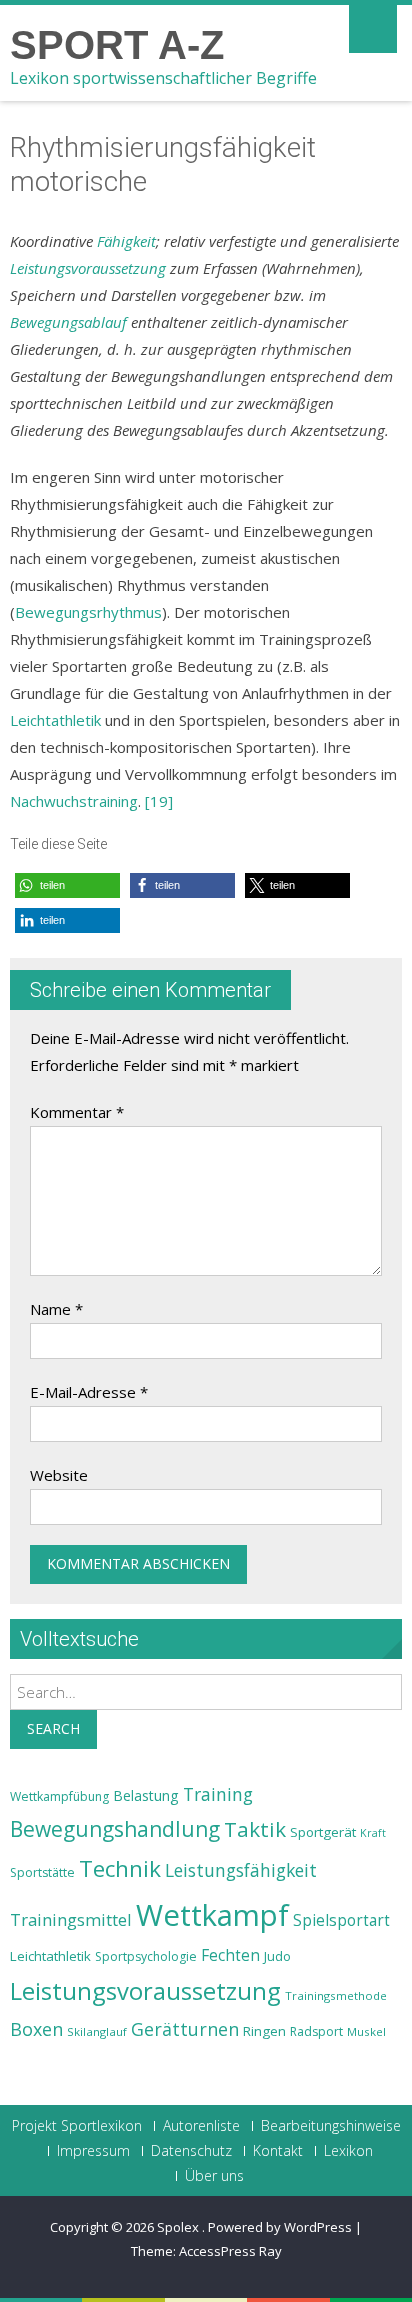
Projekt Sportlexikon (77, 2126)
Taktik (255, 1829)
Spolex (179, 2227)
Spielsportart (341, 1920)
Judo (277, 1956)
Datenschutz (191, 2151)
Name (56, 1309)
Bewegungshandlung (115, 1829)
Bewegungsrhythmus (88, 612)
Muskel (366, 2031)
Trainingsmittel (71, 1919)
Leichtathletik (55, 720)
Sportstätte (42, 1872)
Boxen (36, 2029)
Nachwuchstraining (74, 801)
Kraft (373, 1833)
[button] (67, 885)
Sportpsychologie (146, 1956)
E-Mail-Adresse (89, 1392)
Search (53, 1728)
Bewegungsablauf (68, 322)
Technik (120, 1868)
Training (218, 1794)
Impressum (93, 2151)
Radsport (316, 2031)
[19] (159, 801)
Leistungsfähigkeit (241, 1870)
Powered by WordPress (280, 2227)
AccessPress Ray (230, 2251)
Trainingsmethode (336, 1995)
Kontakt (278, 2151)
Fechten (230, 1955)
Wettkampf (212, 1915)
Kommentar (77, 1112)
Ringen (264, 2031)
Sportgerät (323, 1832)
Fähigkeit (126, 241)
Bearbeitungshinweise (331, 2126)
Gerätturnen (185, 2029)
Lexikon (348, 2151)
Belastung (146, 1795)
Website (59, 1475)
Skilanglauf (97, 2031)
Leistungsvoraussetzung (88, 268)
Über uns (214, 2176)
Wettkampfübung (59, 1796)
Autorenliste (201, 2126)
